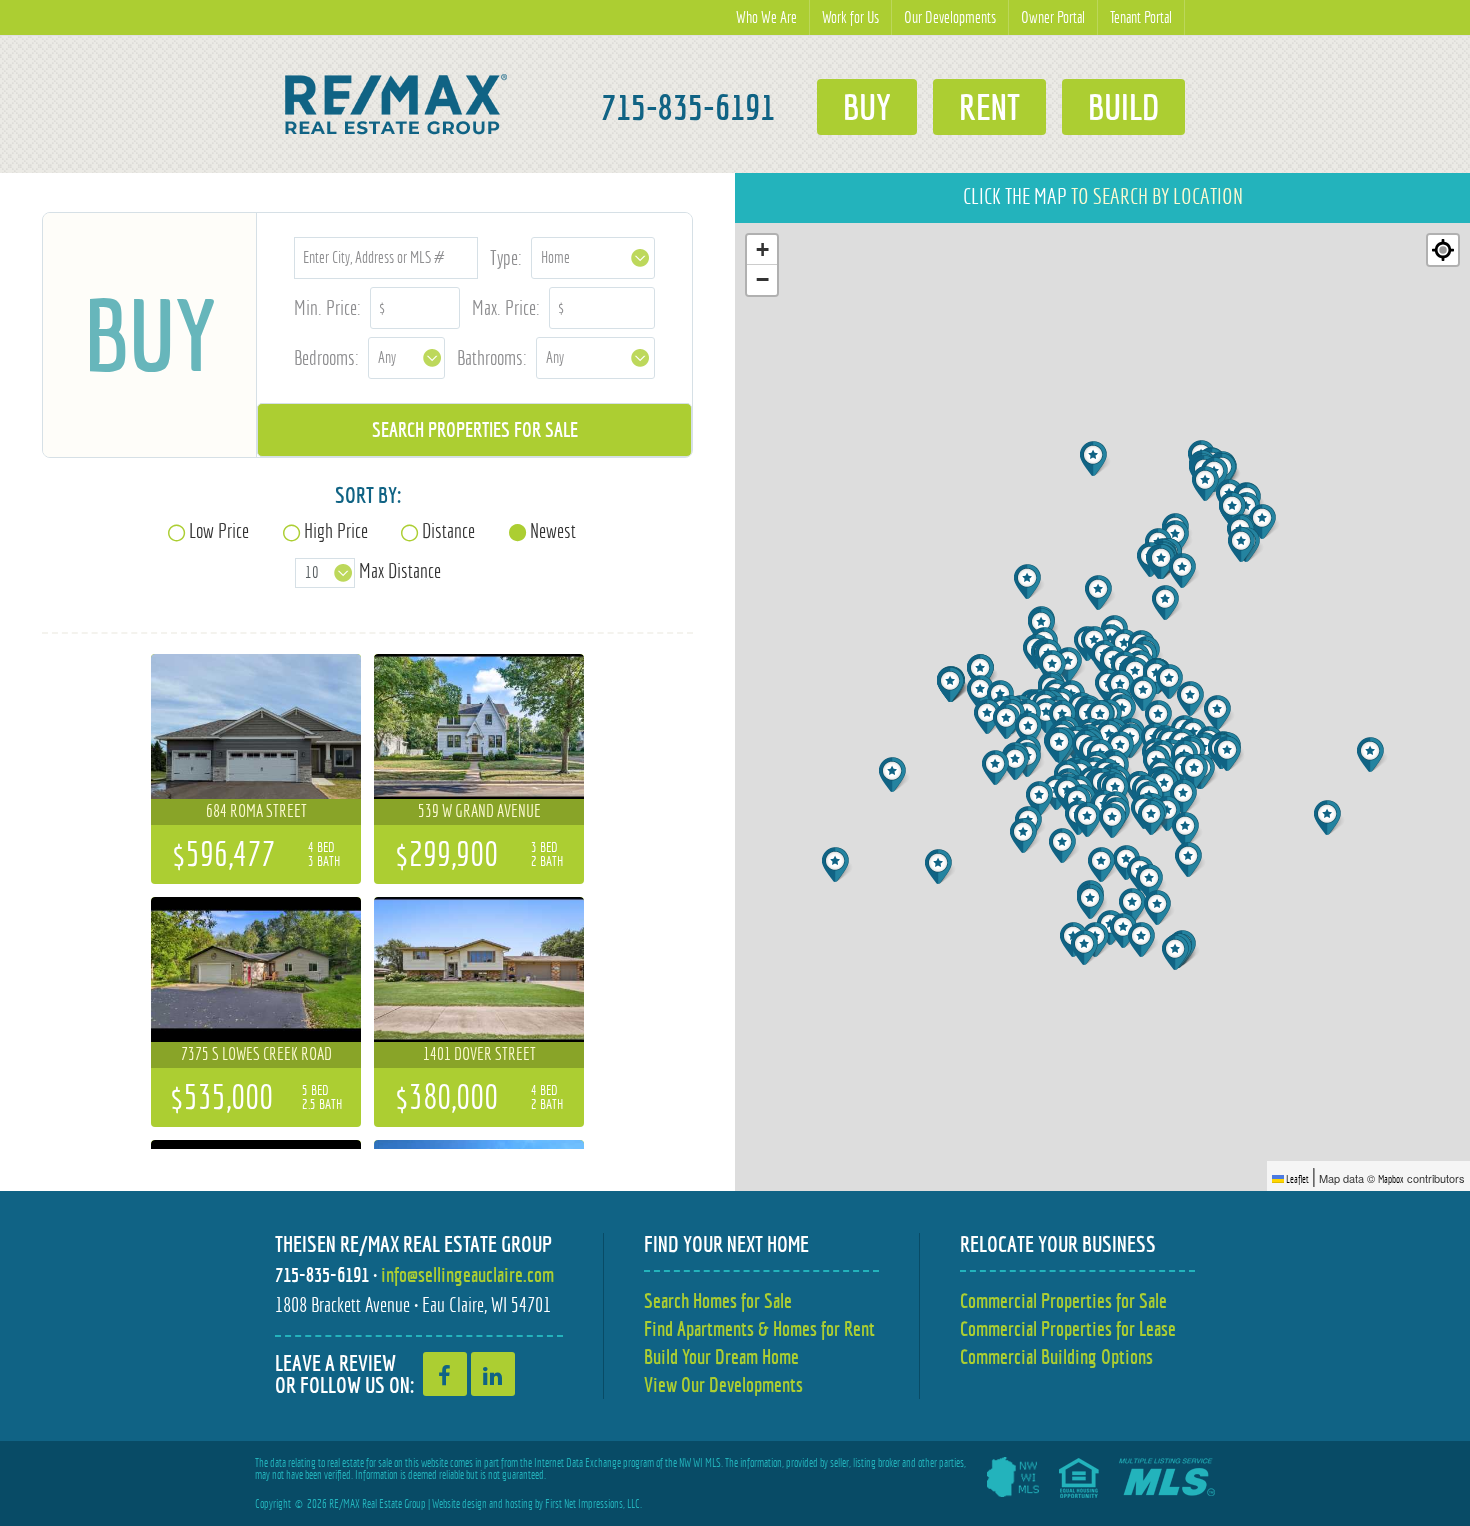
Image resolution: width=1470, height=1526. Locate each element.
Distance (448, 530)
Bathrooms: (492, 357)
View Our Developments (723, 1384)
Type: (506, 257)
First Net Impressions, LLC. (593, 1504)
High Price (336, 530)
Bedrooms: (326, 357)
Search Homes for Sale (718, 1300)
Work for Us (850, 17)
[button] (1134, 905)
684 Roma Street (256, 811)
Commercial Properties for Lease (1068, 1328)
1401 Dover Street (479, 1054)
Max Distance (400, 570)
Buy (867, 107)
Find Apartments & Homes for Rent (759, 1328)
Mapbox (1391, 1179)
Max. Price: (506, 307)
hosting (519, 1504)
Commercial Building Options (1056, 1356)
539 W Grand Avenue (479, 811)
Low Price (219, 530)
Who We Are (766, 17)
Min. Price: (327, 307)
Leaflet (1296, 1179)
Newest (553, 530)
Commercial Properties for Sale (1063, 1300)
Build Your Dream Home (721, 1356)
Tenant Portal (1141, 17)
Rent (989, 107)
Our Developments (950, 17)
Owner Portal (1053, 17)
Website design (459, 1504)
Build (1123, 107)
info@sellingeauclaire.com (467, 1274)
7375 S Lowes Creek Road (256, 1054)
